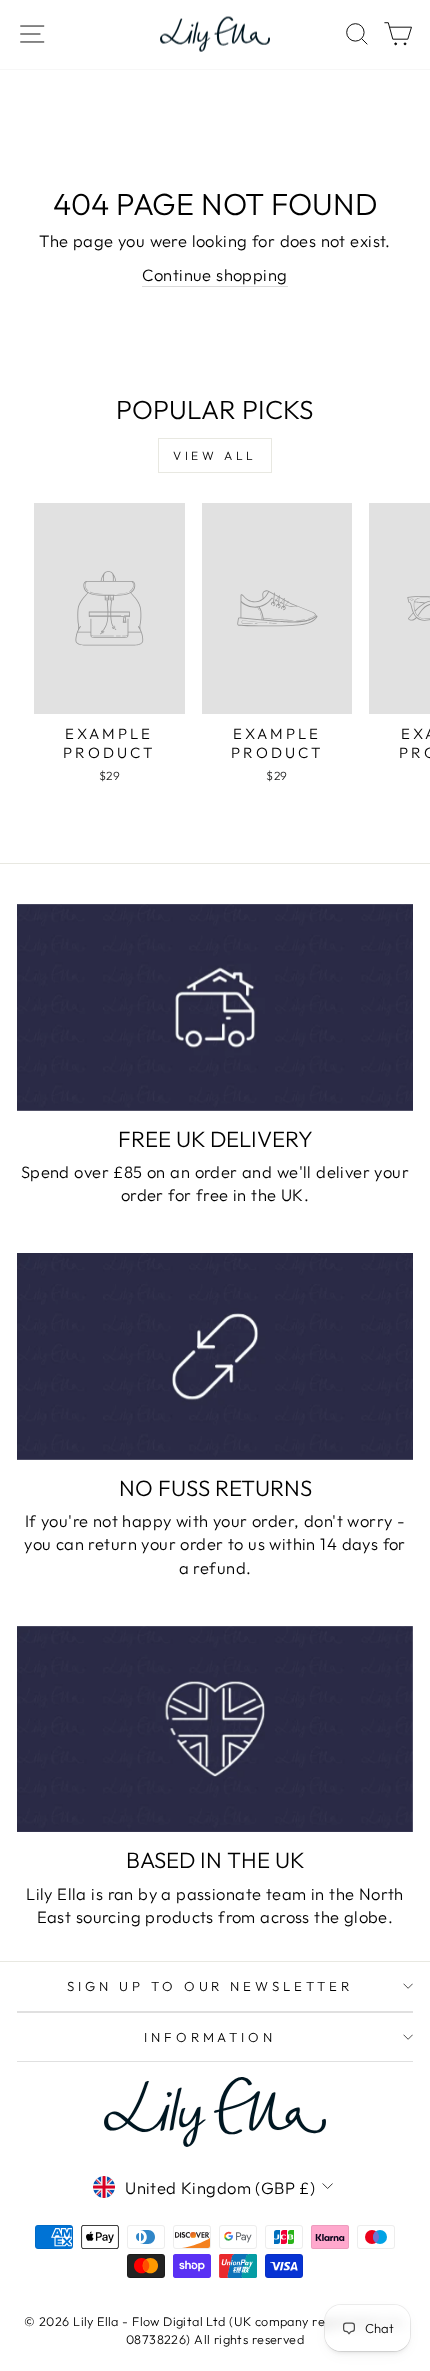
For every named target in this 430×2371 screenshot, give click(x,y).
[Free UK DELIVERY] (215, 1007)
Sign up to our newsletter (210, 1986)
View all (215, 455)
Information (210, 2037)
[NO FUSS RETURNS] (215, 1356)
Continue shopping (214, 274)
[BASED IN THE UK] (215, 1729)
